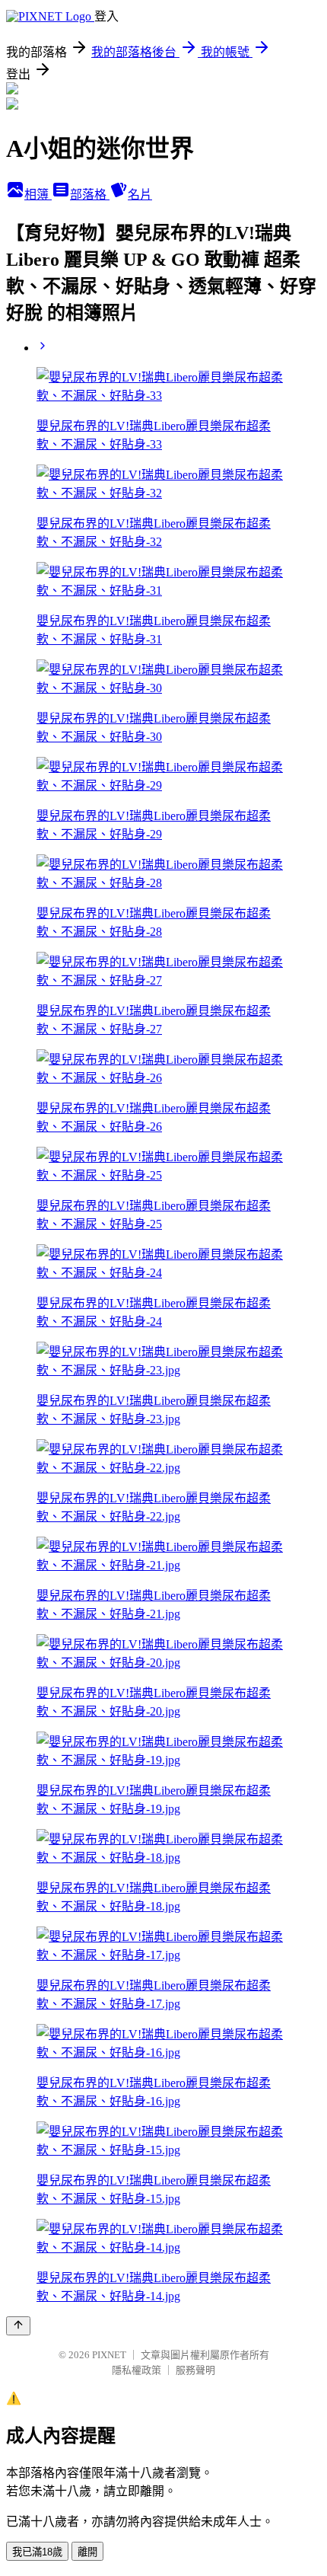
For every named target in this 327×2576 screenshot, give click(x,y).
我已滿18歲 (37, 2552)
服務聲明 (195, 2370)
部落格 (90, 195)
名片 (140, 195)
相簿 (38, 195)
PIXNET (109, 2355)
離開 (87, 2552)
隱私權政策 (137, 2370)
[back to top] (18, 2326)
